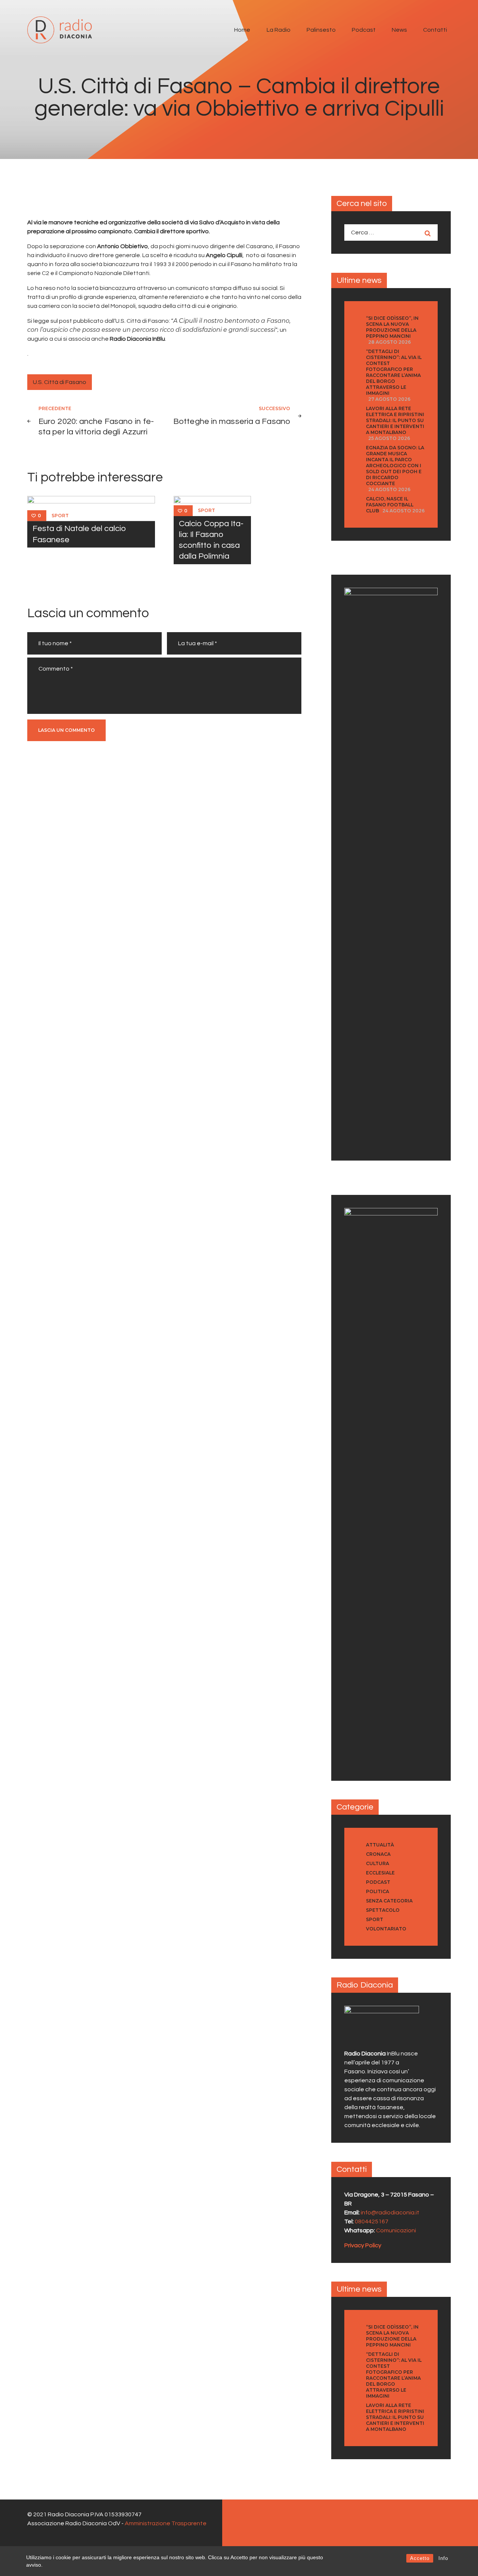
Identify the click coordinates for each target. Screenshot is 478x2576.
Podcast (378, 1882)
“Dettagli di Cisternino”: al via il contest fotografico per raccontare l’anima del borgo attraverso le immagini (394, 372)
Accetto (420, 2558)
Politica (378, 1891)
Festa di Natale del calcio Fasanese (79, 534)
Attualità (380, 1845)
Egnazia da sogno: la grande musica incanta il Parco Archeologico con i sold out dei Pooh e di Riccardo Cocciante (395, 466)
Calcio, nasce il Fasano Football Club (390, 505)
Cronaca (378, 1854)
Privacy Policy (363, 2245)
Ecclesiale (380, 1873)
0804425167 (372, 2221)
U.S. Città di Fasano (60, 382)
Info (443, 2558)
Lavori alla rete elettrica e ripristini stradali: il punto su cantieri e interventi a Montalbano (395, 420)
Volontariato (386, 1929)
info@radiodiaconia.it (390, 2213)
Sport (60, 516)
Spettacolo (383, 1910)
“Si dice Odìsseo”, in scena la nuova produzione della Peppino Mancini (392, 327)
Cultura (378, 1863)
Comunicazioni (396, 2230)
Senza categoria (389, 1901)
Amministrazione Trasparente (166, 2523)
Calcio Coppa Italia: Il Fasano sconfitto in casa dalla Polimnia (211, 540)
